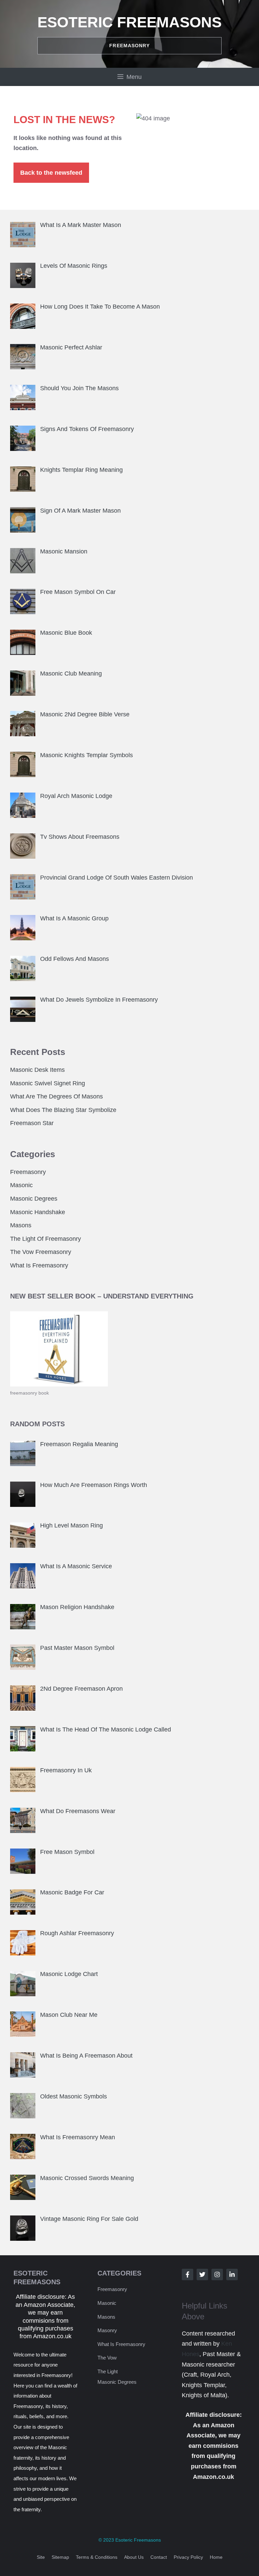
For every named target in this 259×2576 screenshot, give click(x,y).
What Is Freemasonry (39, 1265)
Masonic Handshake (38, 1212)
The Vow (107, 2358)
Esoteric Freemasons (129, 22)
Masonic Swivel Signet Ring (48, 1083)
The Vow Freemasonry (41, 1252)
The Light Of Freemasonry (46, 1239)
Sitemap (60, 2557)
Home (216, 2557)
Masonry (107, 2330)
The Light (108, 2371)
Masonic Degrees (34, 1199)
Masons (21, 1225)
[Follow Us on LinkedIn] (232, 2274)
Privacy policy (188, 2557)
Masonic (21, 1185)
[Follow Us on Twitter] (202, 2274)
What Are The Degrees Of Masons (56, 1096)
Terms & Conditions (97, 2557)
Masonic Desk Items (37, 1070)
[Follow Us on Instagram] (217, 2274)
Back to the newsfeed (51, 173)
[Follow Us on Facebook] (188, 2274)
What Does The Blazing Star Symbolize (63, 1110)
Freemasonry (28, 1172)
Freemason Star (32, 1123)
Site (41, 2557)
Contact (159, 2557)
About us (134, 2557)
